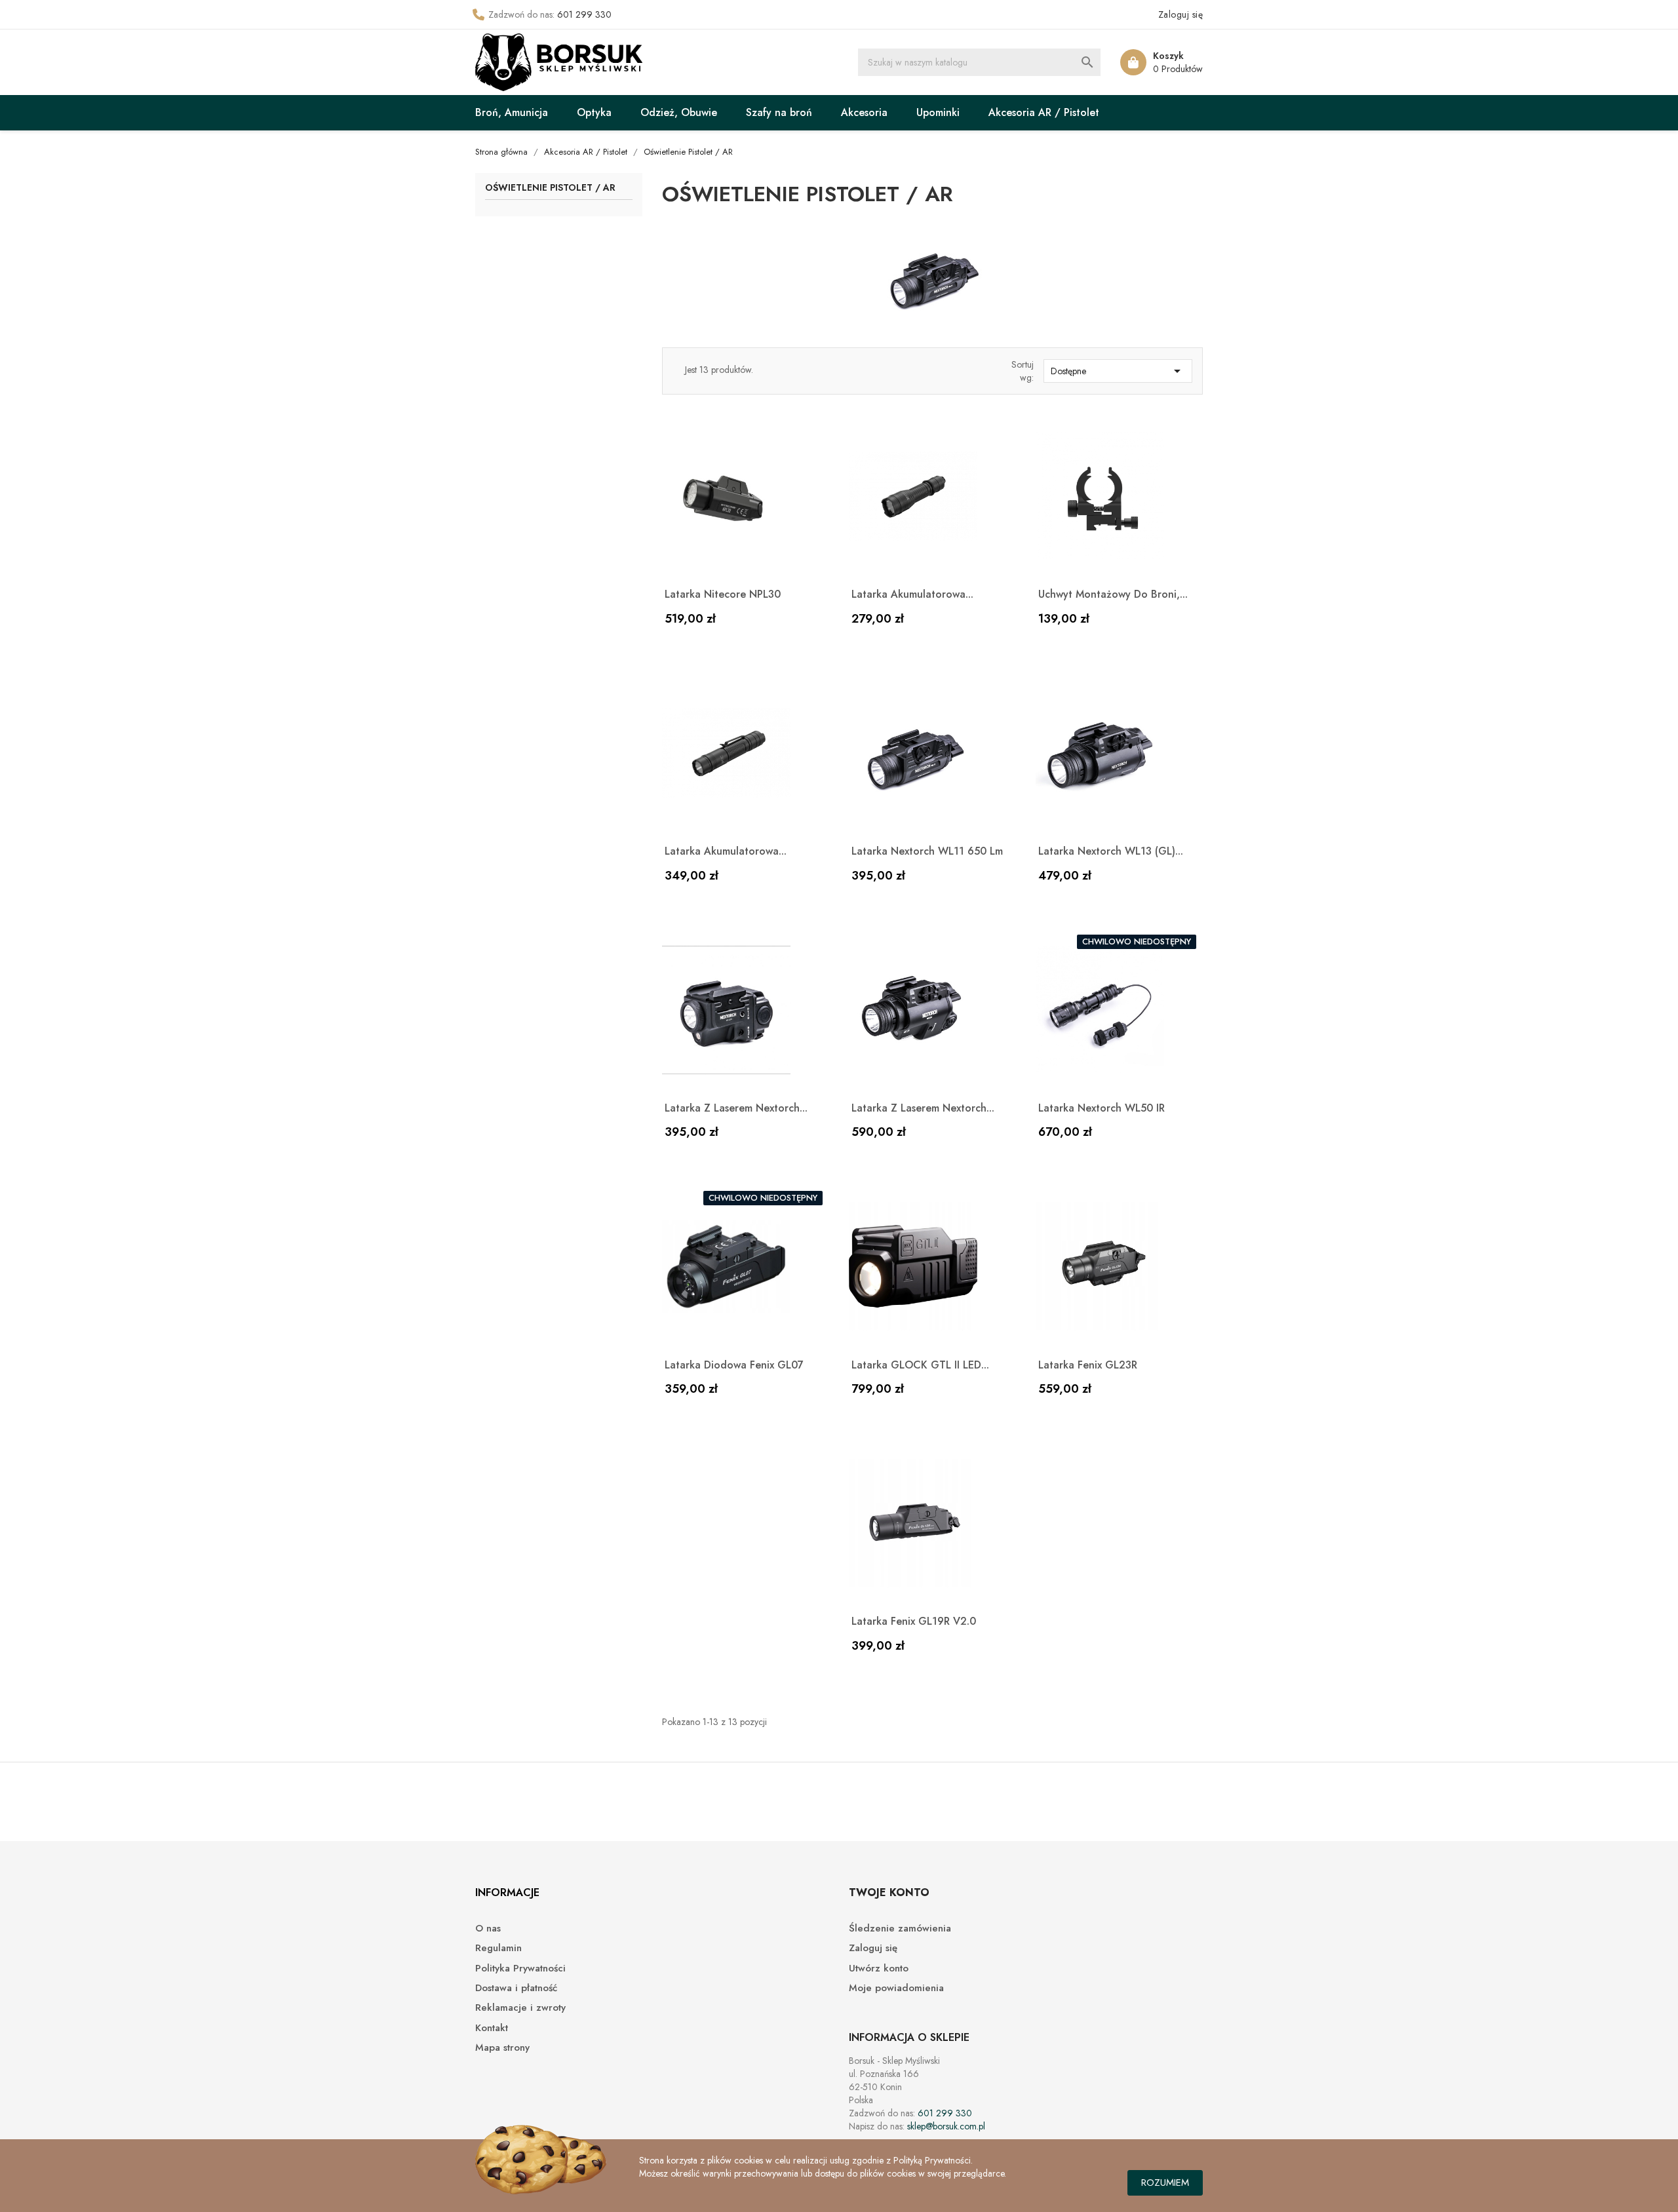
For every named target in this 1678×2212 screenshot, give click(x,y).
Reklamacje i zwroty (520, 2008)
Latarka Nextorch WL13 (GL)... (1111, 851)
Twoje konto (889, 1892)
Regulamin (498, 1948)
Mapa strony (502, 2048)
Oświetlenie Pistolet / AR (550, 188)
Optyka (594, 112)
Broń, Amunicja (512, 112)
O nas (488, 1929)
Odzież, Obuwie (679, 112)
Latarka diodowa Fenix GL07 (734, 1365)
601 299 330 (584, 14)
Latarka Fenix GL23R (1088, 1365)
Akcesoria (864, 112)
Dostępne (1118, 371)
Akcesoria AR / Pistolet (1044, 112)
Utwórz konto (879, 1969)
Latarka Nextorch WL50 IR (1102, 1108)
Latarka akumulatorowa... (912, 594)
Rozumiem (1165, 2183)
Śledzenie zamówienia (900, 1929)
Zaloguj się (873, 1948)
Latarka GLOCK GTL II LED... (920, 1365)
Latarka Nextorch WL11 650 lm (927, 851)
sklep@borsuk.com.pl (946, 2126)
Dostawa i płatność (516, 1988)
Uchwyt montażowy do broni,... (1113, 594)
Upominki (938, 112)
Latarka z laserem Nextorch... (736, 1108)
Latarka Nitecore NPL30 (723, 594)
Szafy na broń (779, 112)
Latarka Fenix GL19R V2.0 (914, 1621)
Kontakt (492, 2028)
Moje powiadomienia (896, 1988)
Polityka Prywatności (520, 1969)
